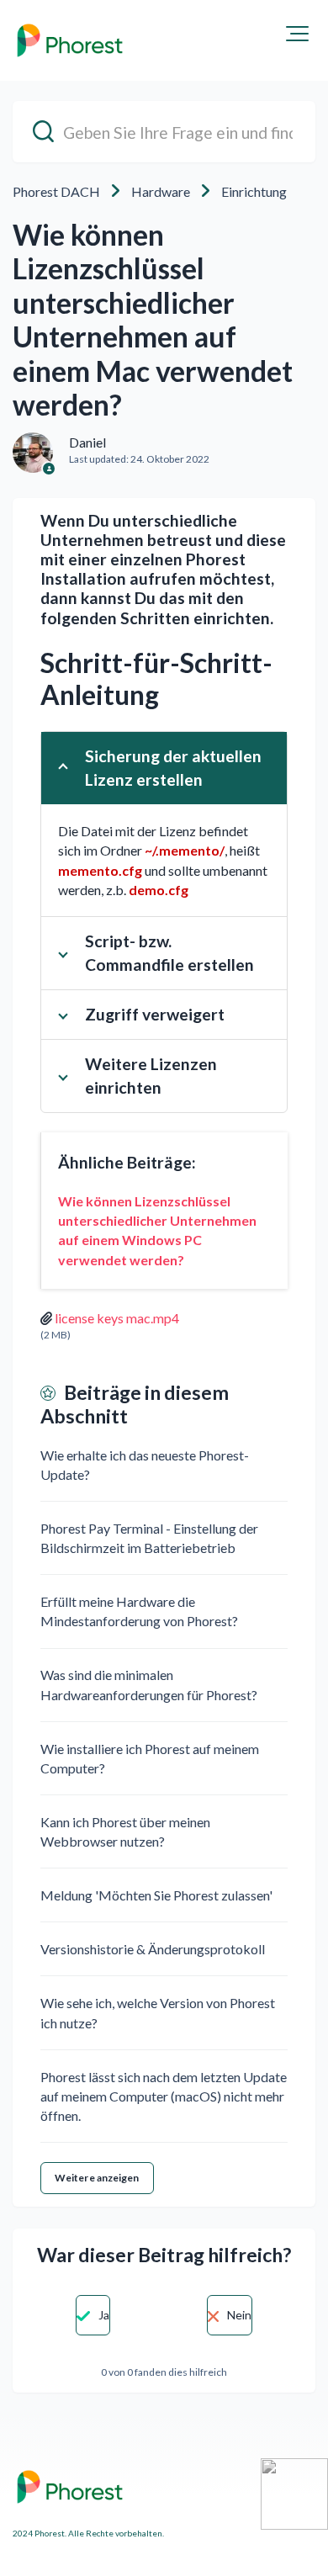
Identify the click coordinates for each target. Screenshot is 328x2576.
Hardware (161, 191)
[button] (297, 34)
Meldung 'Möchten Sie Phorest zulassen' (156, 1895)
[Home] (70, 40)
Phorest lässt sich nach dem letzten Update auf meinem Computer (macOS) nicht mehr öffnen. (164, 2096)
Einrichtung (254, 191)
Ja (104, 2315)
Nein (239, 2315)
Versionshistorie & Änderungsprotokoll (153, 1949)
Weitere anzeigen (97, 2178)
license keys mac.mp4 (117, 1318)
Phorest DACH (56, 191)
